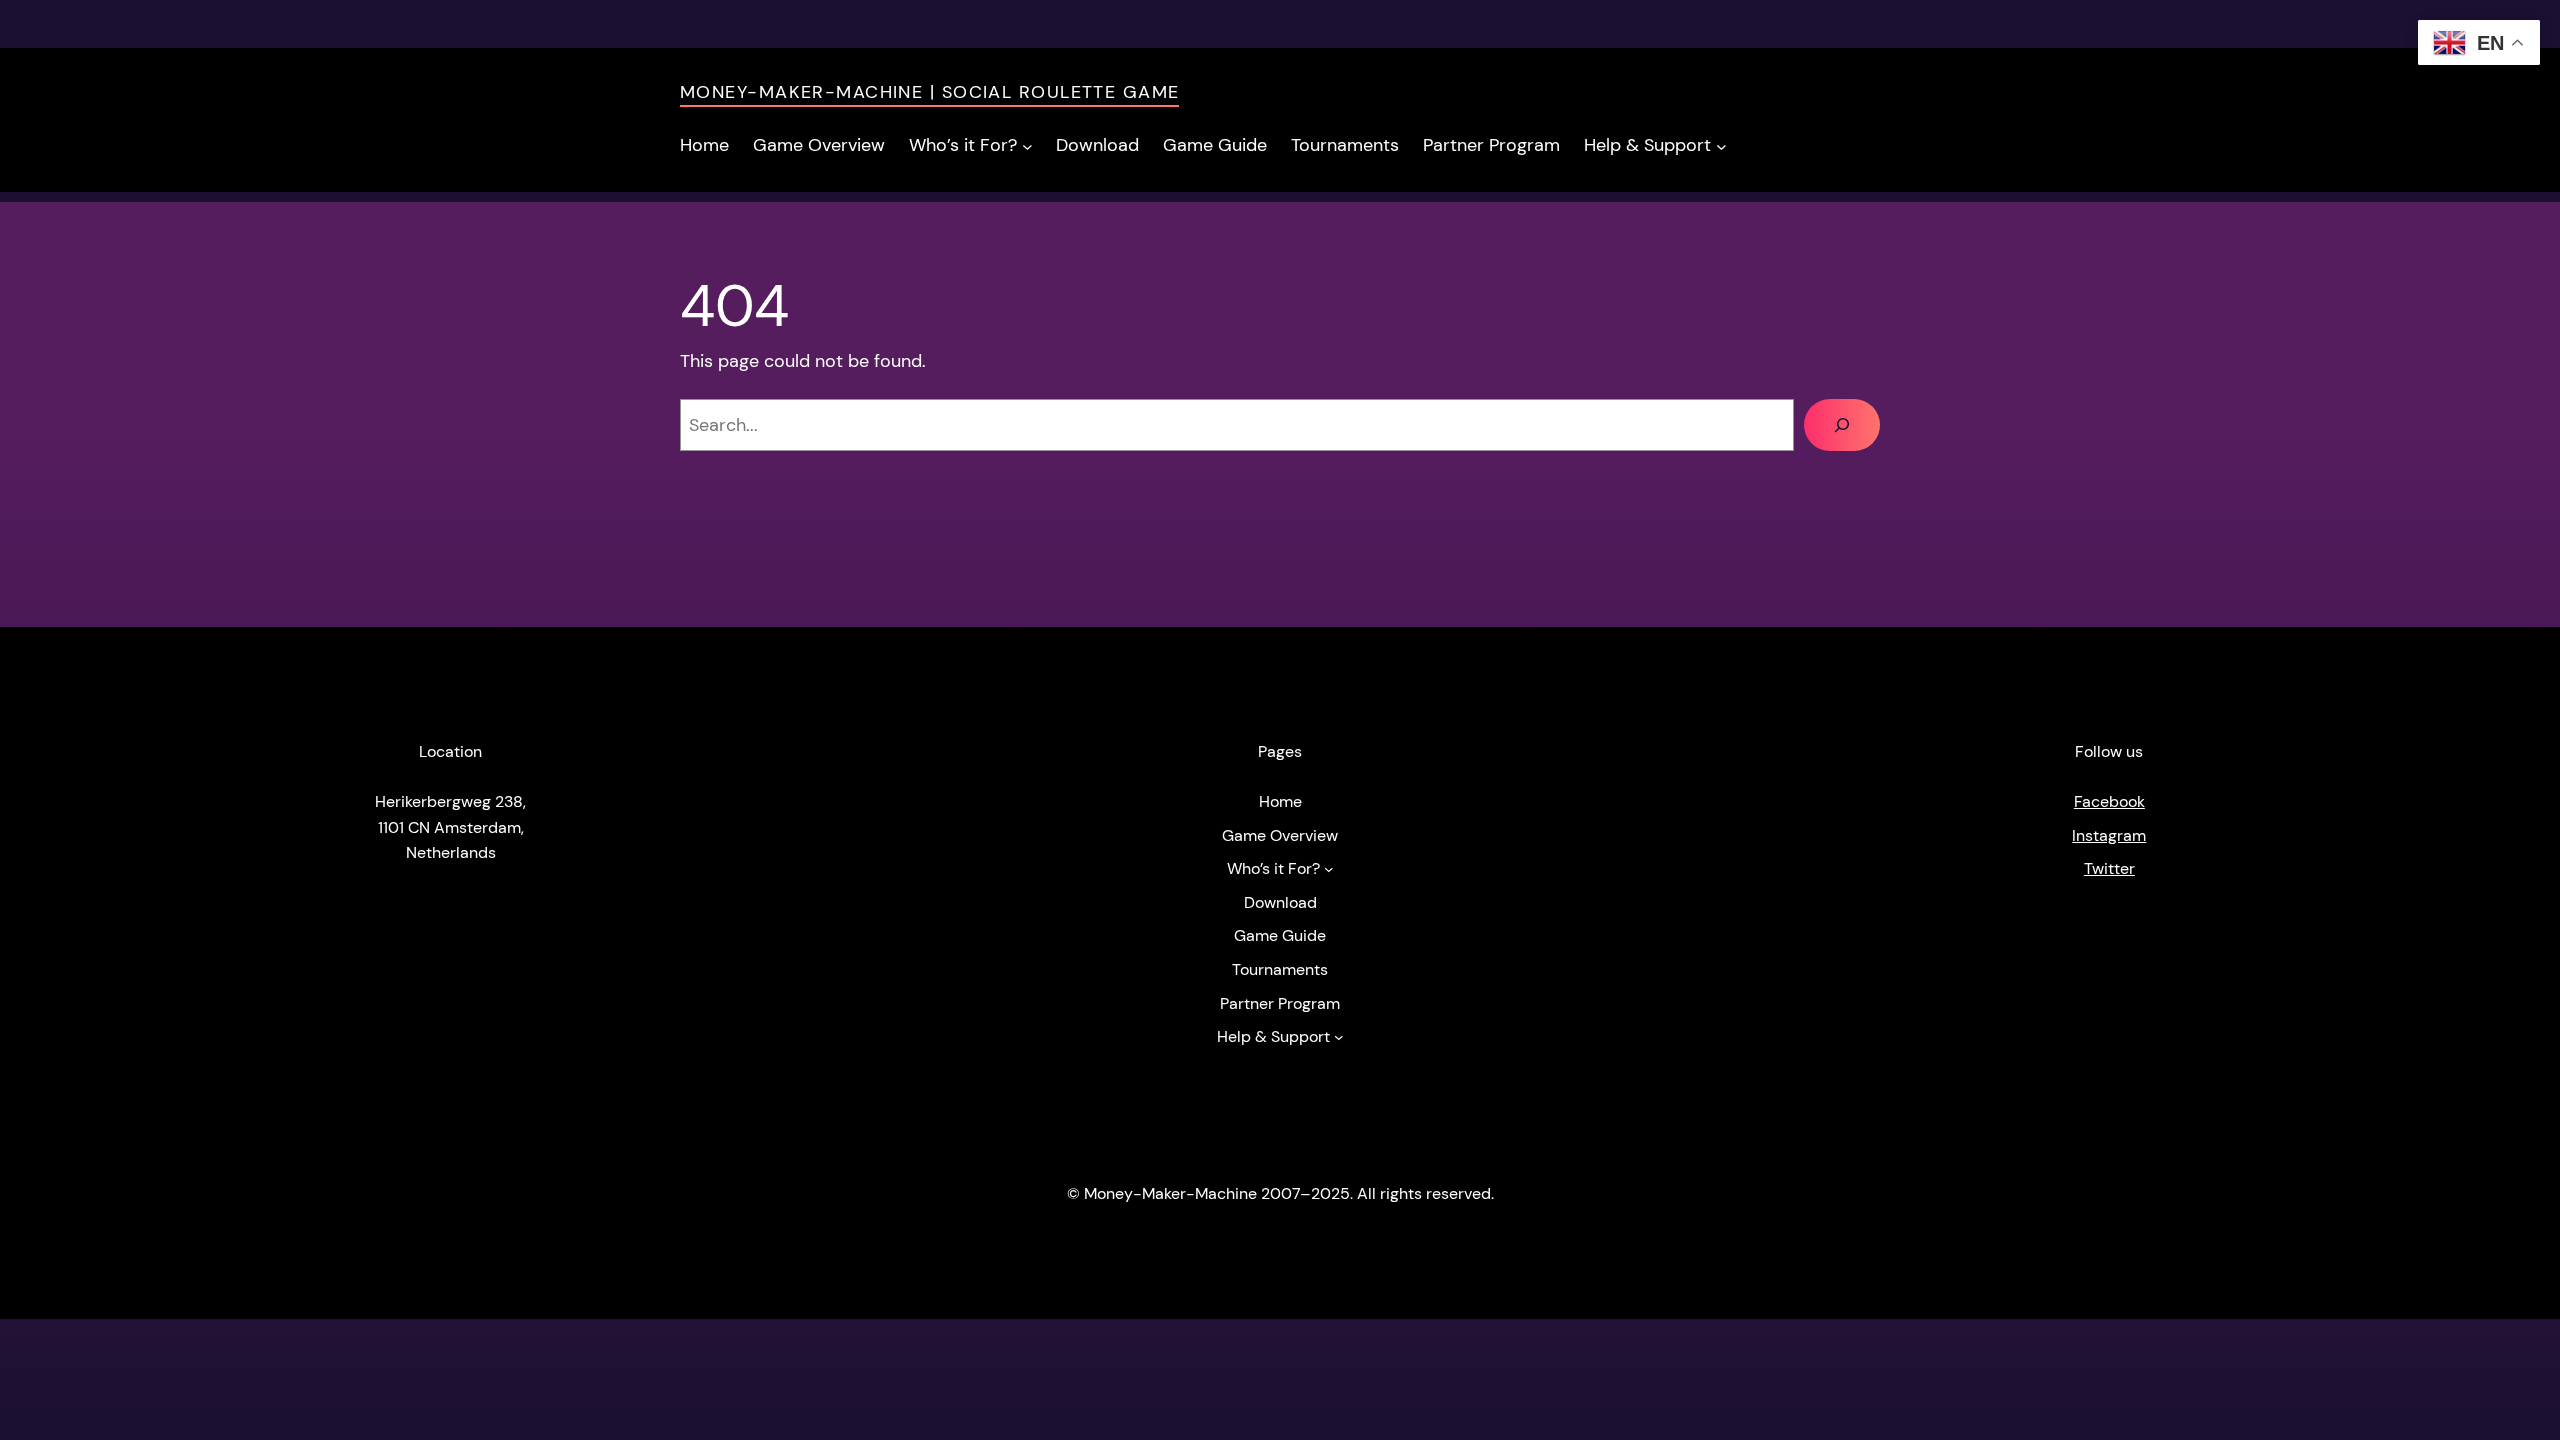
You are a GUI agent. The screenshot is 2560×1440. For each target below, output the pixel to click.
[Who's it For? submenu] (1027, 145)
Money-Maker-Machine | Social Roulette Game (929, 92)
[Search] (1842, 425)
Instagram (2109, 835)
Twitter (2109, 868)
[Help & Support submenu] (1721, 145)
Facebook (2109, 801)
